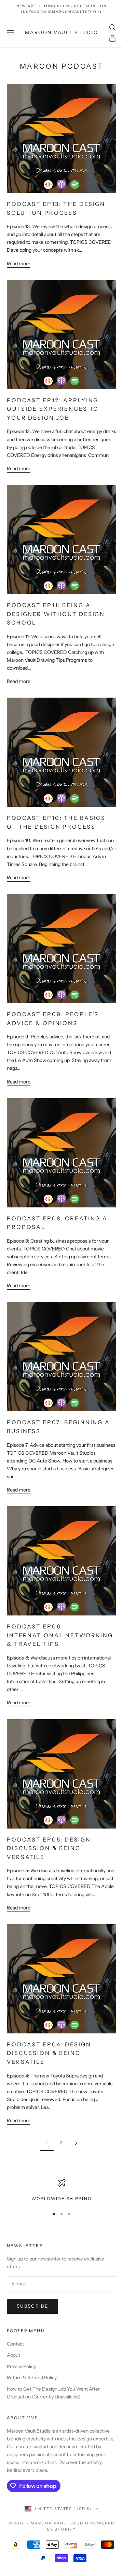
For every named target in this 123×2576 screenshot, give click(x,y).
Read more (19, 264)
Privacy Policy (21, 2366)
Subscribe (32, 2306)
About (13, 2355)
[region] (61, 2190)
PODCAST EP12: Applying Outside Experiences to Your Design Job (53, 409)
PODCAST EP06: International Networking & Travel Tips (60, 1635)
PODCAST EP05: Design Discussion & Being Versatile (49, 1848)
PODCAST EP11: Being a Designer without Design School (56, 614)
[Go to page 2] (76, 2143)
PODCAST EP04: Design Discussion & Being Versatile (49, 2053)
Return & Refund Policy (32, 2378)
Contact (15, 2344)
